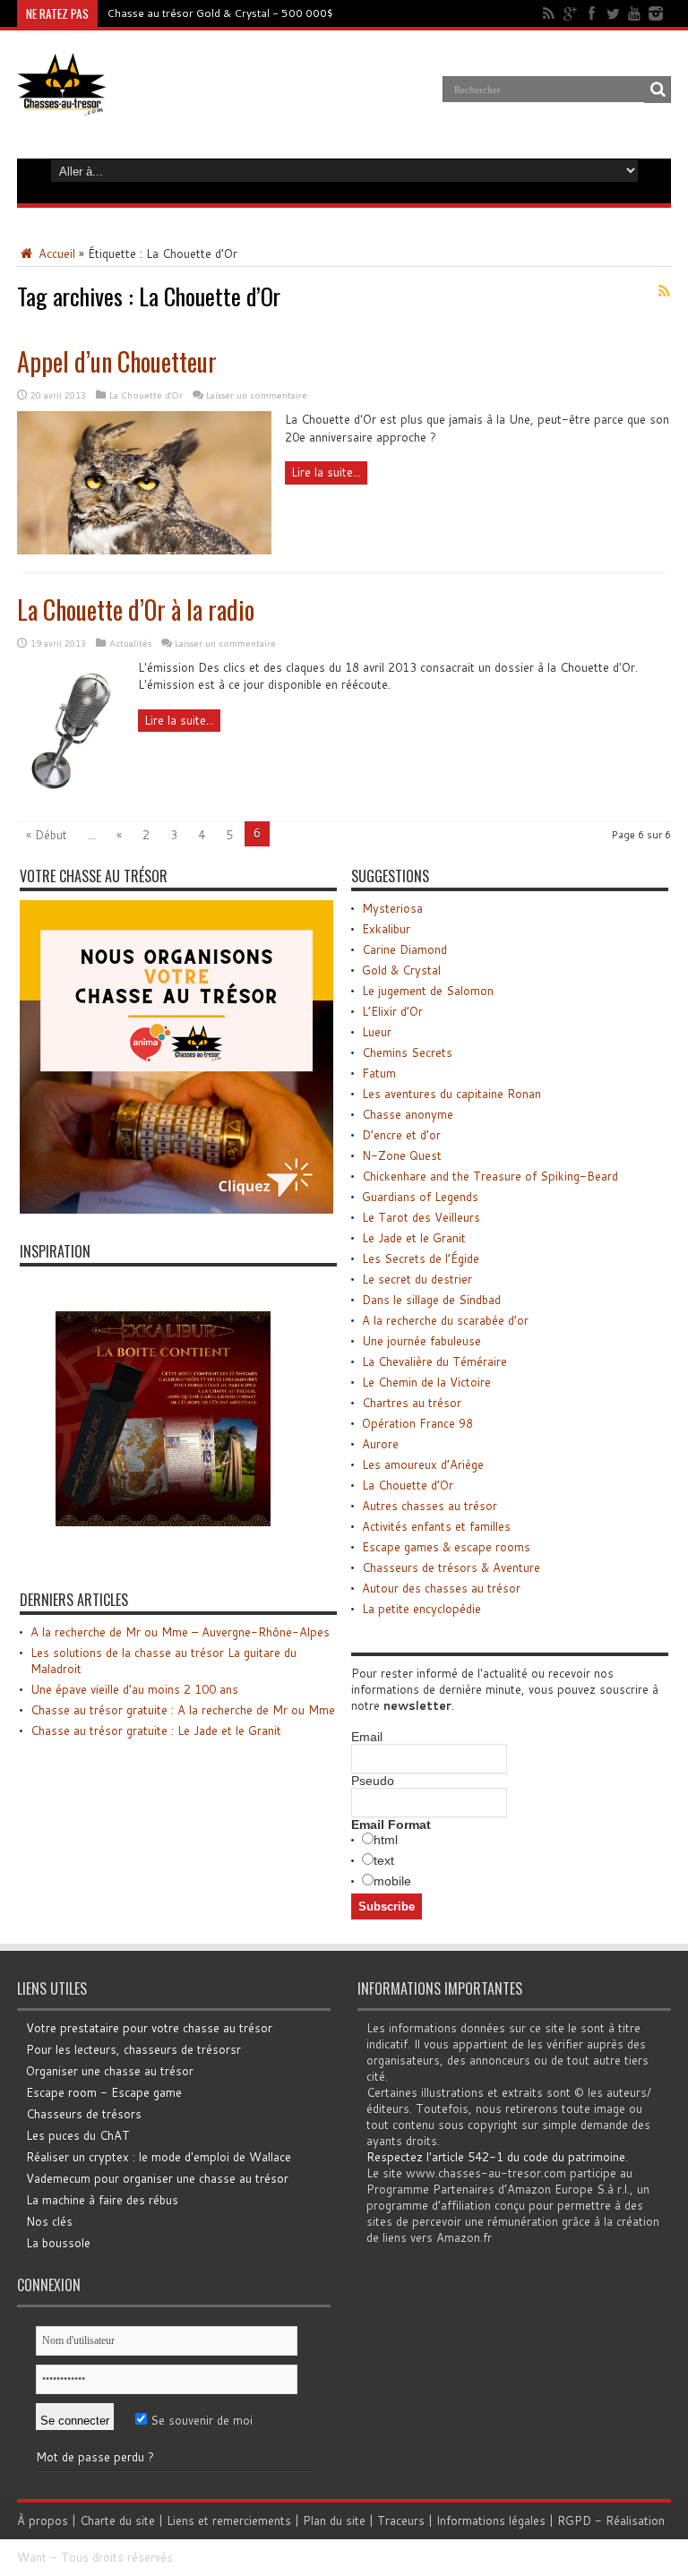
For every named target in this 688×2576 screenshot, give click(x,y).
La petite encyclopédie (421, 1609)
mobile (392, 1881)
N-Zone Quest (402, 1155)
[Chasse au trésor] (62, 102)
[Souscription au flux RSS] (664, 291)
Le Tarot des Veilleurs (421, 1217)
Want (32, 2557)
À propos (43, 2520)
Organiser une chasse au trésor (110, 2071)
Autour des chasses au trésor (441, 1588)
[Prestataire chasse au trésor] (176, 1209)
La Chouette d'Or (146, 395)
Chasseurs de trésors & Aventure (451, 1567)
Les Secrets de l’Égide (421, 1258)
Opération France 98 (417, 1423)
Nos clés (49, 2221)
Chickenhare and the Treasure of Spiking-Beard (490, 1176)
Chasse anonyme (408, 1114)
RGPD (574, 2520)
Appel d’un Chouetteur (117, 361)
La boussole (58, 2243)
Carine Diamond (404, 949)
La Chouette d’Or (408, 1485)
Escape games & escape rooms (446, 1547)
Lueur (377, 1032)
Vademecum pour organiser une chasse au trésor (157, 2178)
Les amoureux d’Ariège (423, 1464)
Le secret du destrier (417, 1279)
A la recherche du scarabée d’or (445, 1320)
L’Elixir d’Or (392, 1011)
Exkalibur (386, 929)
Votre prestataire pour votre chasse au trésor (149, 2028)
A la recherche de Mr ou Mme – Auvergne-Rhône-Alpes (180, 1632)
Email (367, 1737)
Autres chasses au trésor (430, 1506)
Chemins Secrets (407, 1052)
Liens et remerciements (229, 2520)
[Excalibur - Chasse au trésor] (163, 1558)
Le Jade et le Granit (414, 1238)
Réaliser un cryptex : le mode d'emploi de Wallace (159, 2157)
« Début (47, 835)
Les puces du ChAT (78, 2135)
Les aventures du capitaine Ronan (451, 1094)
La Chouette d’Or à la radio (136, 610)
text (384, 1860)
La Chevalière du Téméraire (434, 1361)
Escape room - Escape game (104, 2092)
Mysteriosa (392, 908)
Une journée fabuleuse (421, 1341)
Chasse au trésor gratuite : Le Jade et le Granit (156, 1730)
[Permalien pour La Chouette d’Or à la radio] (71, 798)
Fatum (379, 1073)
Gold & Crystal (401, 970)
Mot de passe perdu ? (95, 2457)
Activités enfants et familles (436, 1526)
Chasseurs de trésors (84, 2114)
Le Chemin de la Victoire (426, 1382)
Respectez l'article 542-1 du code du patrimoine (496, 2157)
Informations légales (491, 2520)
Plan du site (334, 2520)
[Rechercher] (658, 90)
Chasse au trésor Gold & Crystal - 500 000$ (220, 13)
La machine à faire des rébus (102, 2200)
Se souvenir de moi (200, 2420)
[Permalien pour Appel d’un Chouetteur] (144, 550)
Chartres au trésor (412, 1403)
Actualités (130, 643)
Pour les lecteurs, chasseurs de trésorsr (133, 2049)
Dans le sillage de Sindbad (431, 1300)
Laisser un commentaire (257, 395)
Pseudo (373, 1781)
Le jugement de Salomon (428, 991)
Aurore (380, 1444)
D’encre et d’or (401, 1135)
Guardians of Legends (420, 1197)
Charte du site (117, 2520)
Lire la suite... (326, 472)
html (386, 1840)
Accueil (55, 253)
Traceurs (401, 2520)
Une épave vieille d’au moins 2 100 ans (134, 1689)
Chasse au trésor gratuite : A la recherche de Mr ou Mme (183, 1710)
